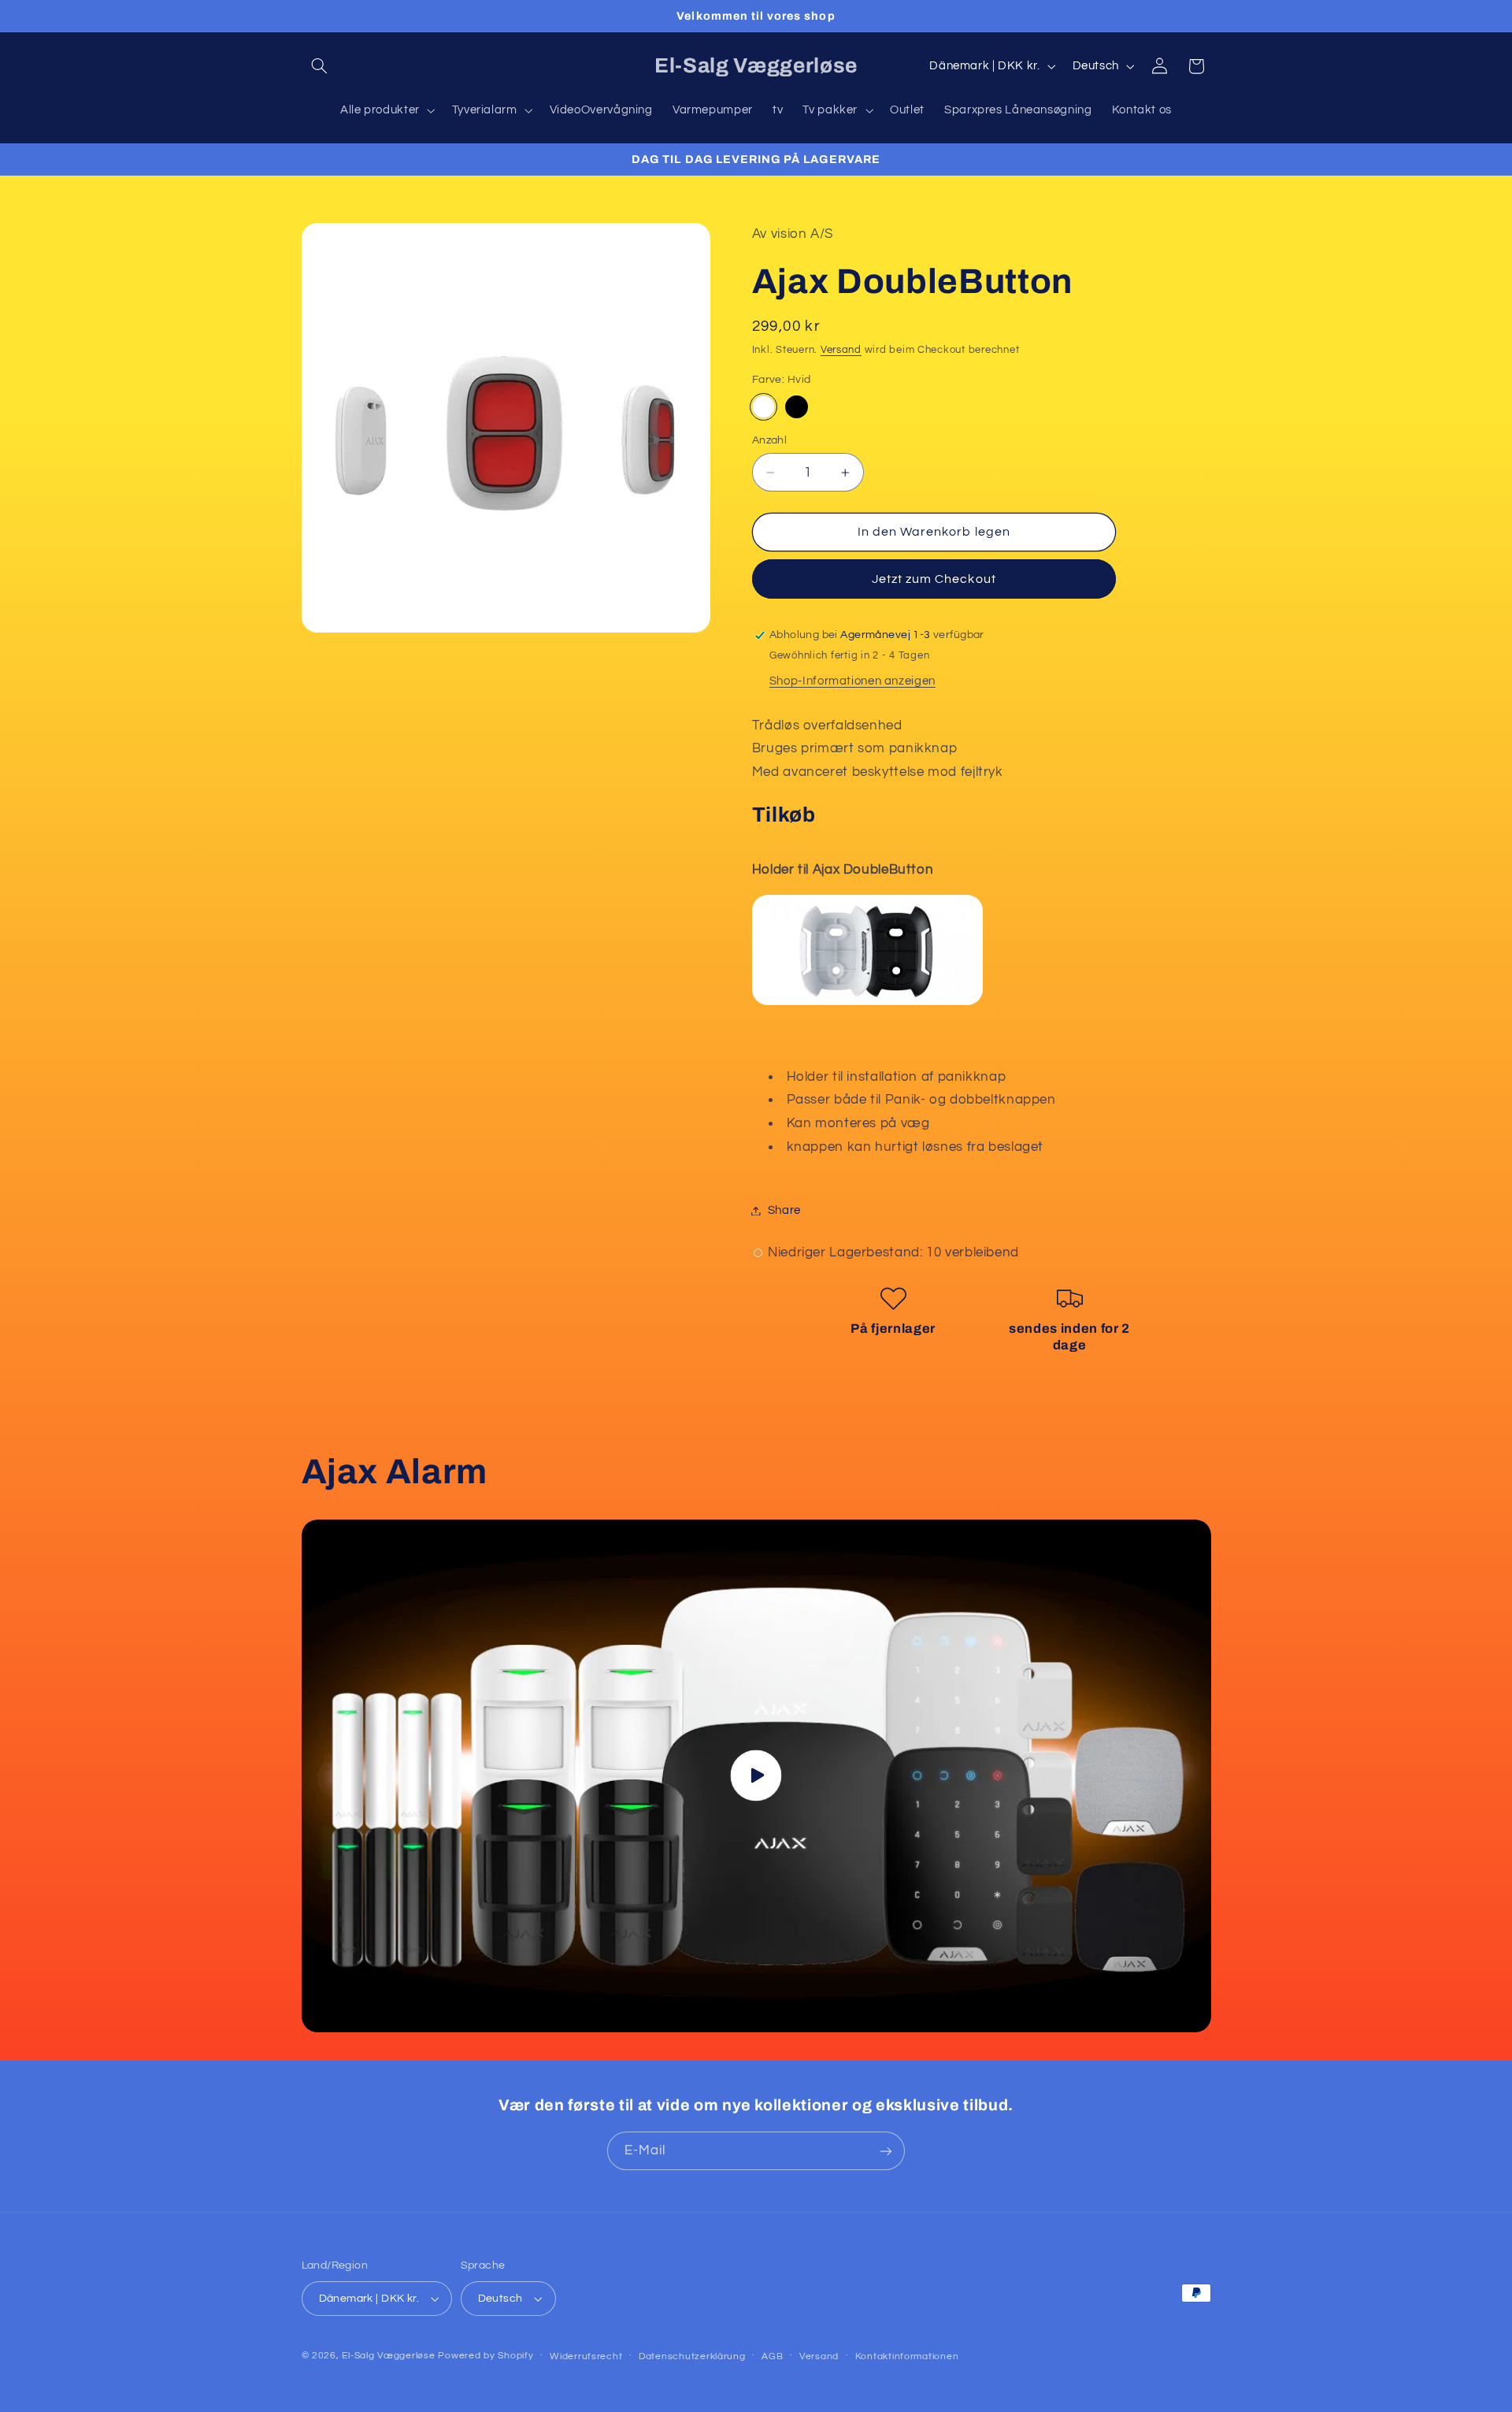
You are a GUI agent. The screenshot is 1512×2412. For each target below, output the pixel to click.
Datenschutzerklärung (692, 2356)
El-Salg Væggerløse (388, 2356)
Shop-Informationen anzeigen (852, 681)
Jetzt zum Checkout (934, 579)
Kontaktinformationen (907, 2356)
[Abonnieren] (886, 2151)
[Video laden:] (756, 1776)
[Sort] (797, 406)
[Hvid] (763, 406)
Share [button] (784, 1210)
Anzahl (770, 440)
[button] (320, 66)
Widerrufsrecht (586, 2356)
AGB (772, 2356)
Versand (841, 350)
